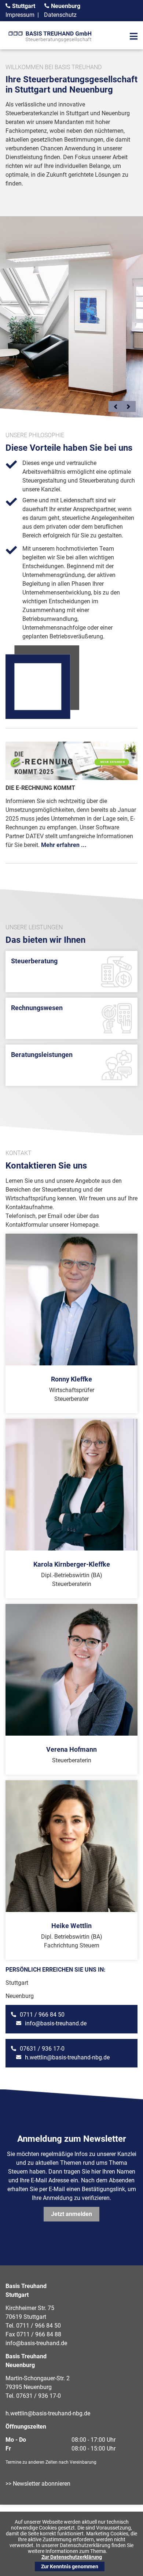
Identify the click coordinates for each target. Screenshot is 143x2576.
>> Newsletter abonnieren (38, 2484)
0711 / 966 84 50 (42, 2015)
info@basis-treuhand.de (56, 2023)
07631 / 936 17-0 (42, 2049)
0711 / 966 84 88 (39, 2334)
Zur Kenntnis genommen (70, 2566)
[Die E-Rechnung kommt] (71, 778)
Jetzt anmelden (71, 2214)
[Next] (128, 406)
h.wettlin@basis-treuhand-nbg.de (67, 2057)
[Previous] (115, 406)
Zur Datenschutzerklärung (72, 2557)
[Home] (51, 43)
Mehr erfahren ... (64, 845)
